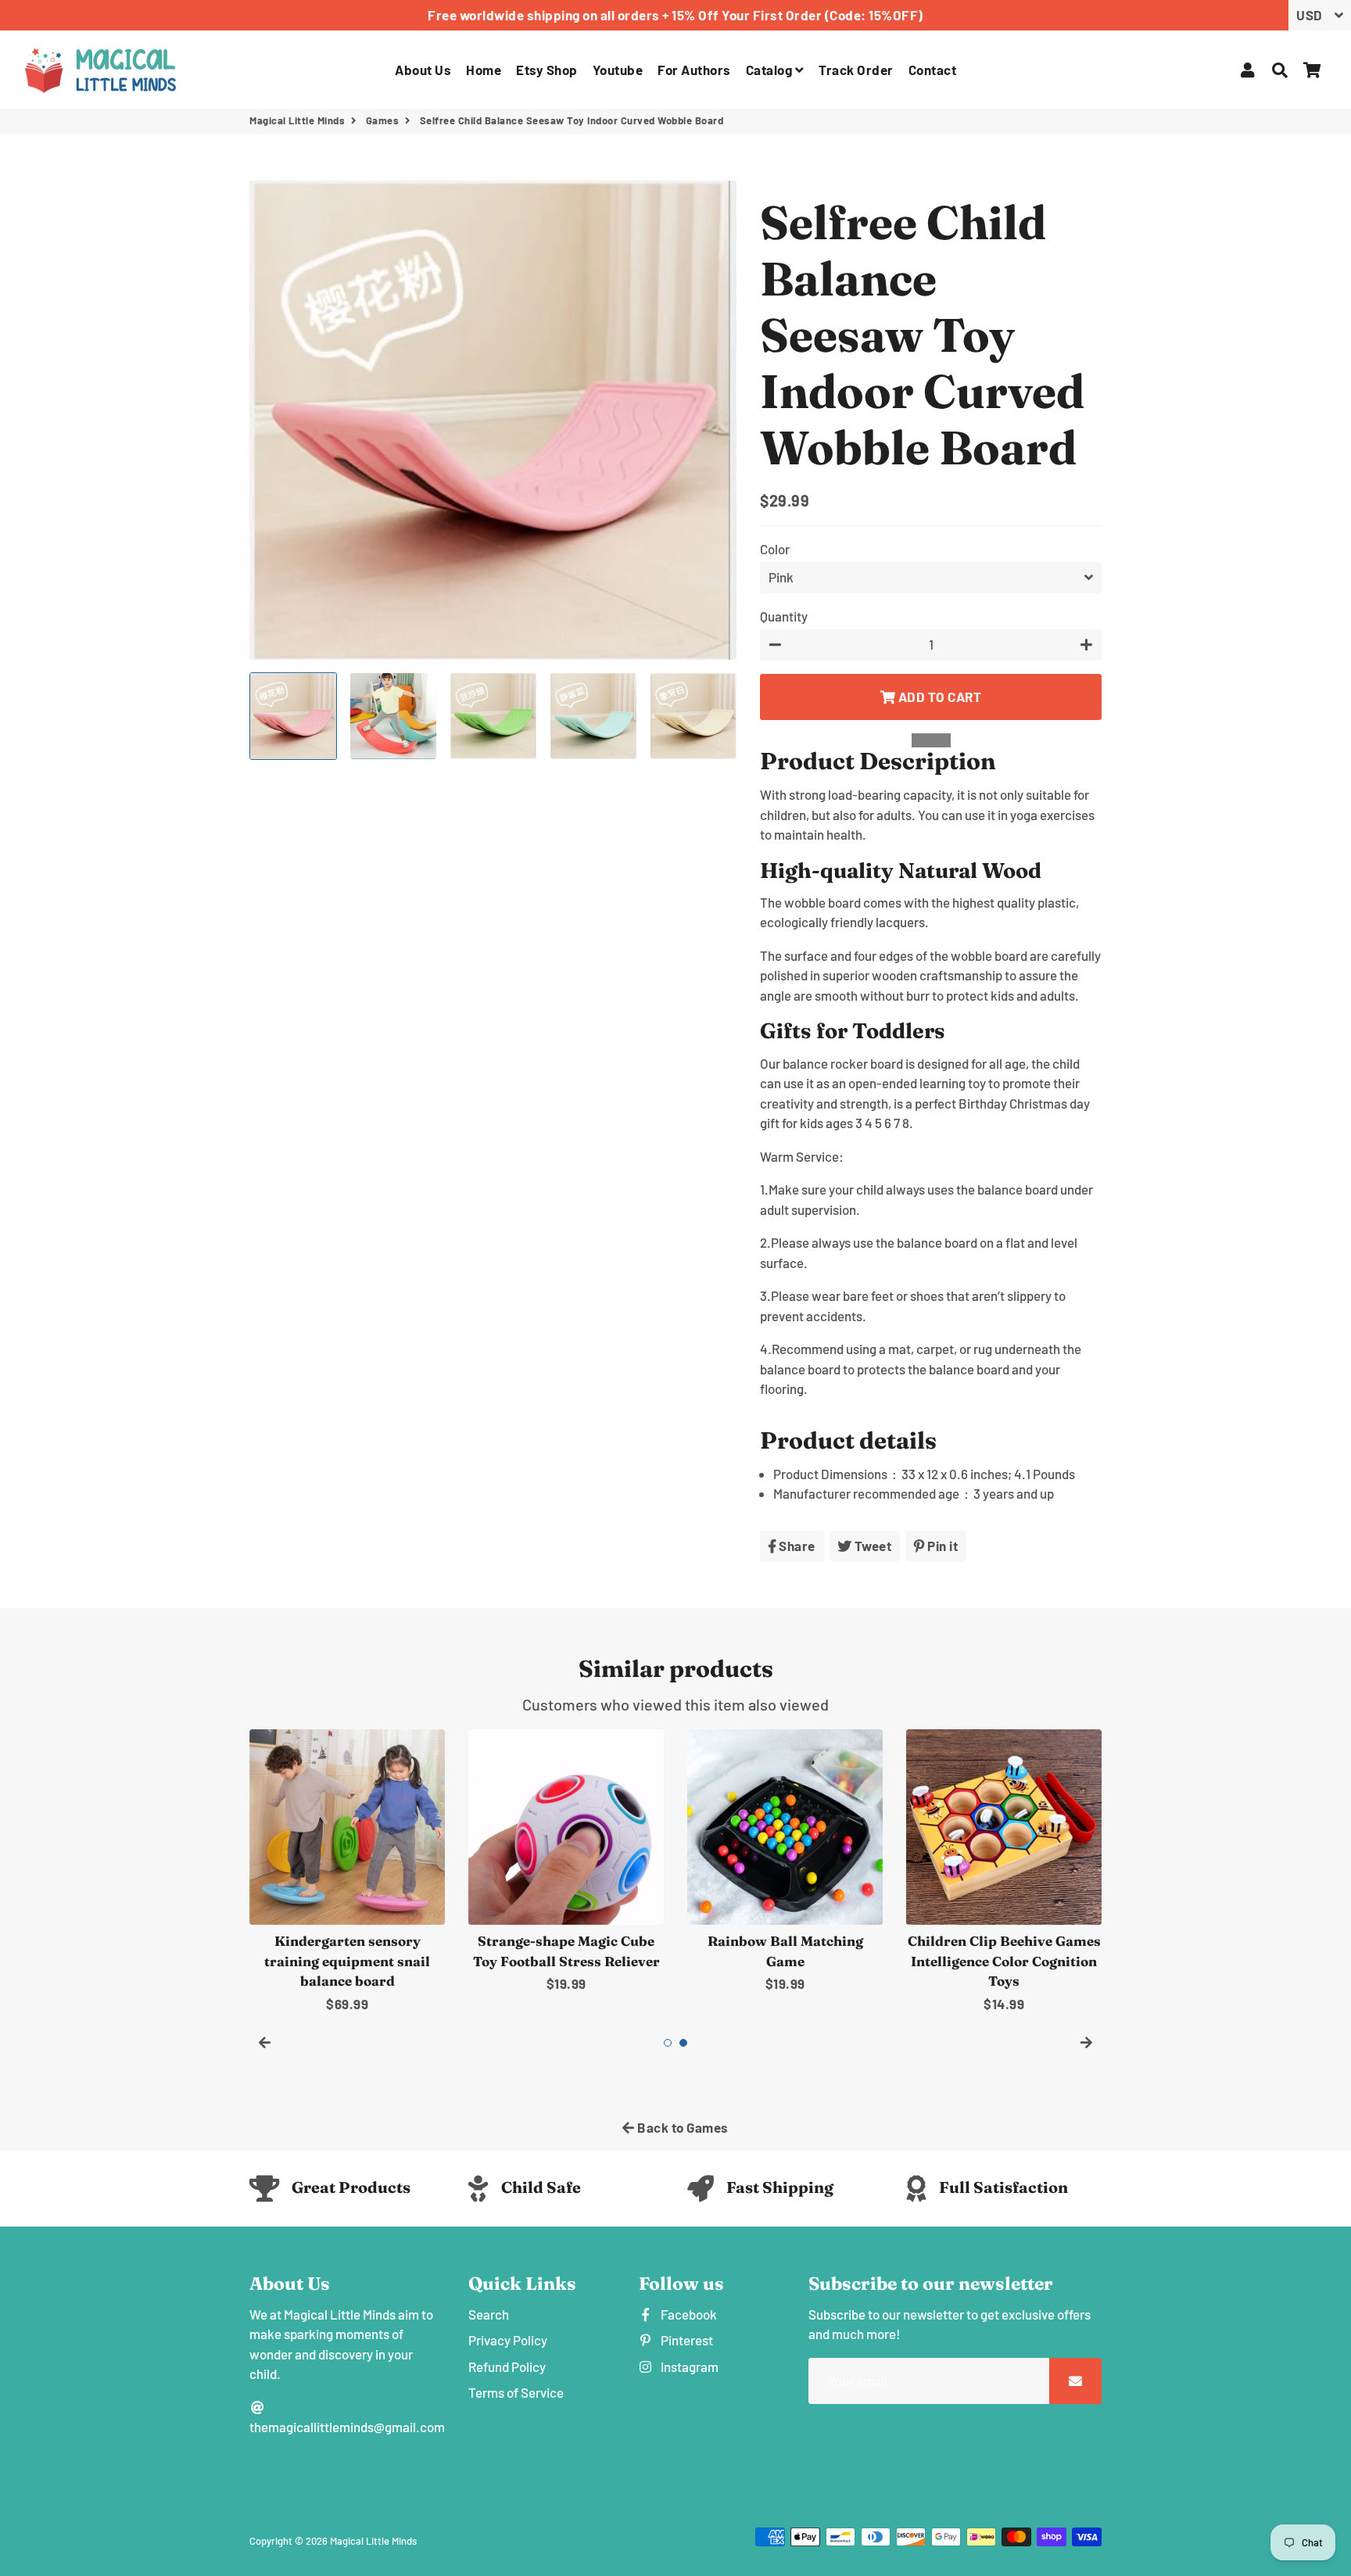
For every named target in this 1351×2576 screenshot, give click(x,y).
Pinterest (686, 2340)
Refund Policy (507, 2366)
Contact (933, 70)
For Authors (694, 70)
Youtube (618, 70)
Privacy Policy (508, 2340)
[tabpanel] (347, 1872)
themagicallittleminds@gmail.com (347, 2427)
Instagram (688, 2366)
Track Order (856, 70)
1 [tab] (668, 2043)
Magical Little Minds (297, 120)
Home (484, 70)
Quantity (784, 616)
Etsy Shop (547, 70)
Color (775, 549)
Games (383, 120)
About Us (423, 70)
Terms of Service (516, 2392)
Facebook (688, 2314)
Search (489, 2314)
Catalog (770, 70)
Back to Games (682, 2127)
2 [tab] (683, 2043)
